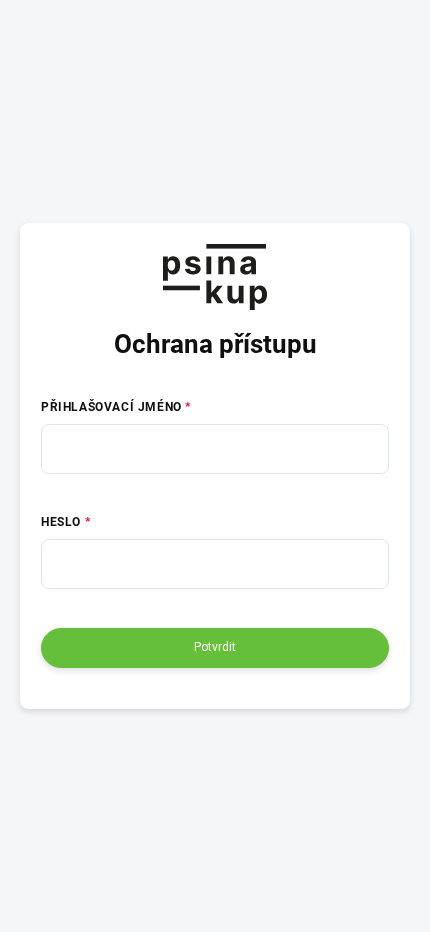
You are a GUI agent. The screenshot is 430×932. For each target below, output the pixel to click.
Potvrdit (215, 647)
